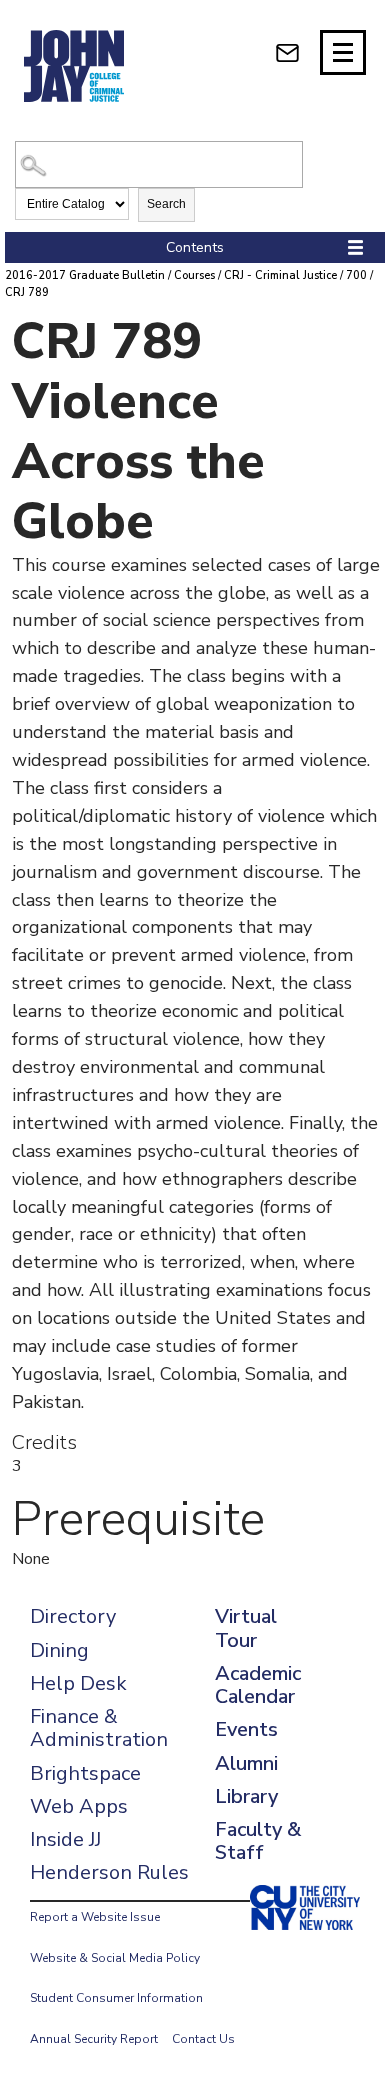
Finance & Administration (99, 1728)
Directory (73, 1616)
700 (356, 275)
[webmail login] (287, 52)
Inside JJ (65, 1839)
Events (246, 1729)
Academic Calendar (258, 1685)
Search (166, 204)
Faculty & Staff (258, 1841)
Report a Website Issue (95, 1917)
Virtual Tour (246, 1628)
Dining (59, 1650)
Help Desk (78, 1683)
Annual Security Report (94, 2039)
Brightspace (85, 1773)
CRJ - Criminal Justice (280, 275)
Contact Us (203, 2039)
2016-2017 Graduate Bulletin (85, 275)
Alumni (246, 1763)
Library (246, 1796)
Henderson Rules (109, 1872)
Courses (194, 275)
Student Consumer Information (116, 1998)
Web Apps (79, 1806)
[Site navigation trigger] (343, 52)
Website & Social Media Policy (115, 1958)
